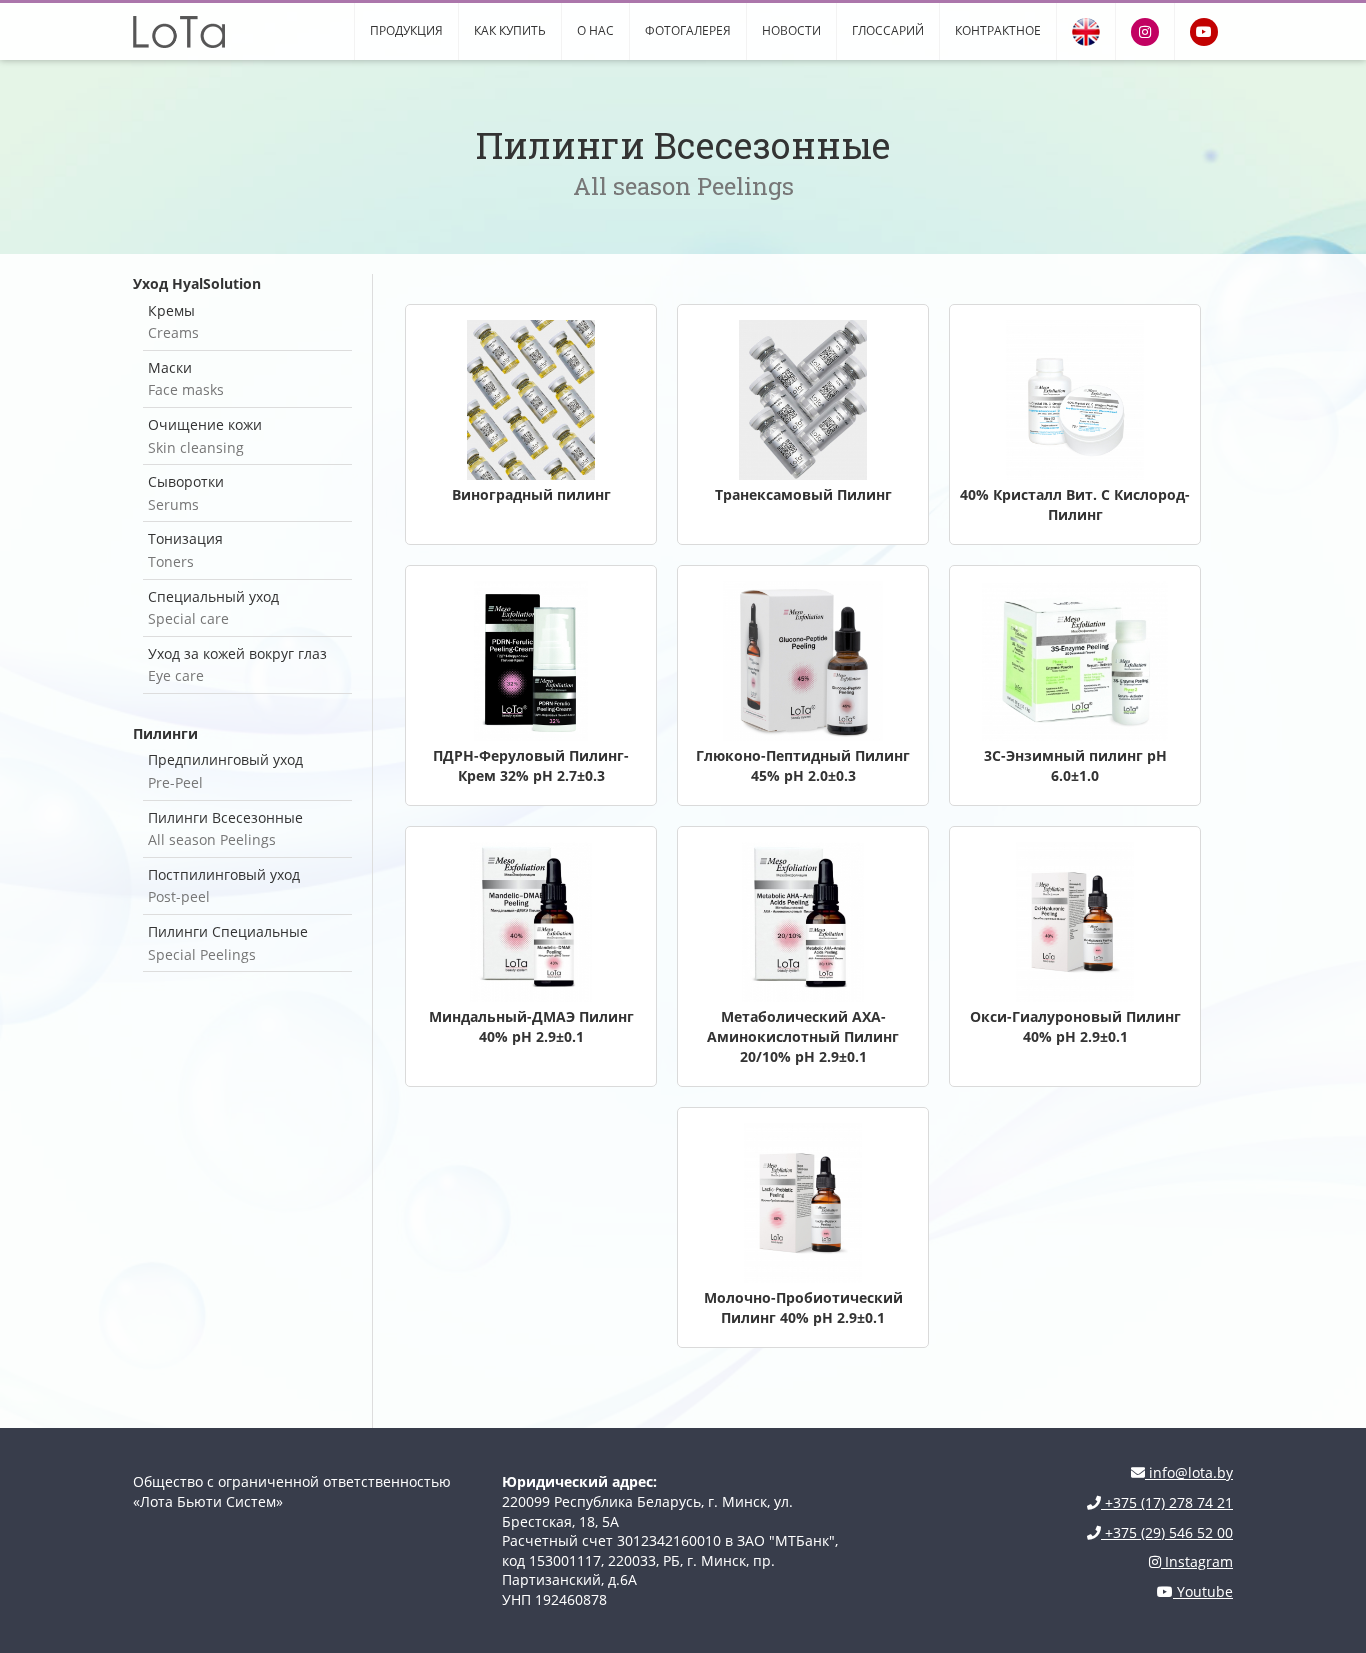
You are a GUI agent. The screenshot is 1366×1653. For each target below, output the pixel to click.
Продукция (406, 30)
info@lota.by (1189, 1472)
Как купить (510, 30)
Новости (791, 30)
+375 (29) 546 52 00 (1167, 1532)
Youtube (1203, 1591)
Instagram (1197, 1561)
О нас (595, 30)
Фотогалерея (688, 30)
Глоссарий (888, 30)
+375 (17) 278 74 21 (1167, 1502)
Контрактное (998, 30)
